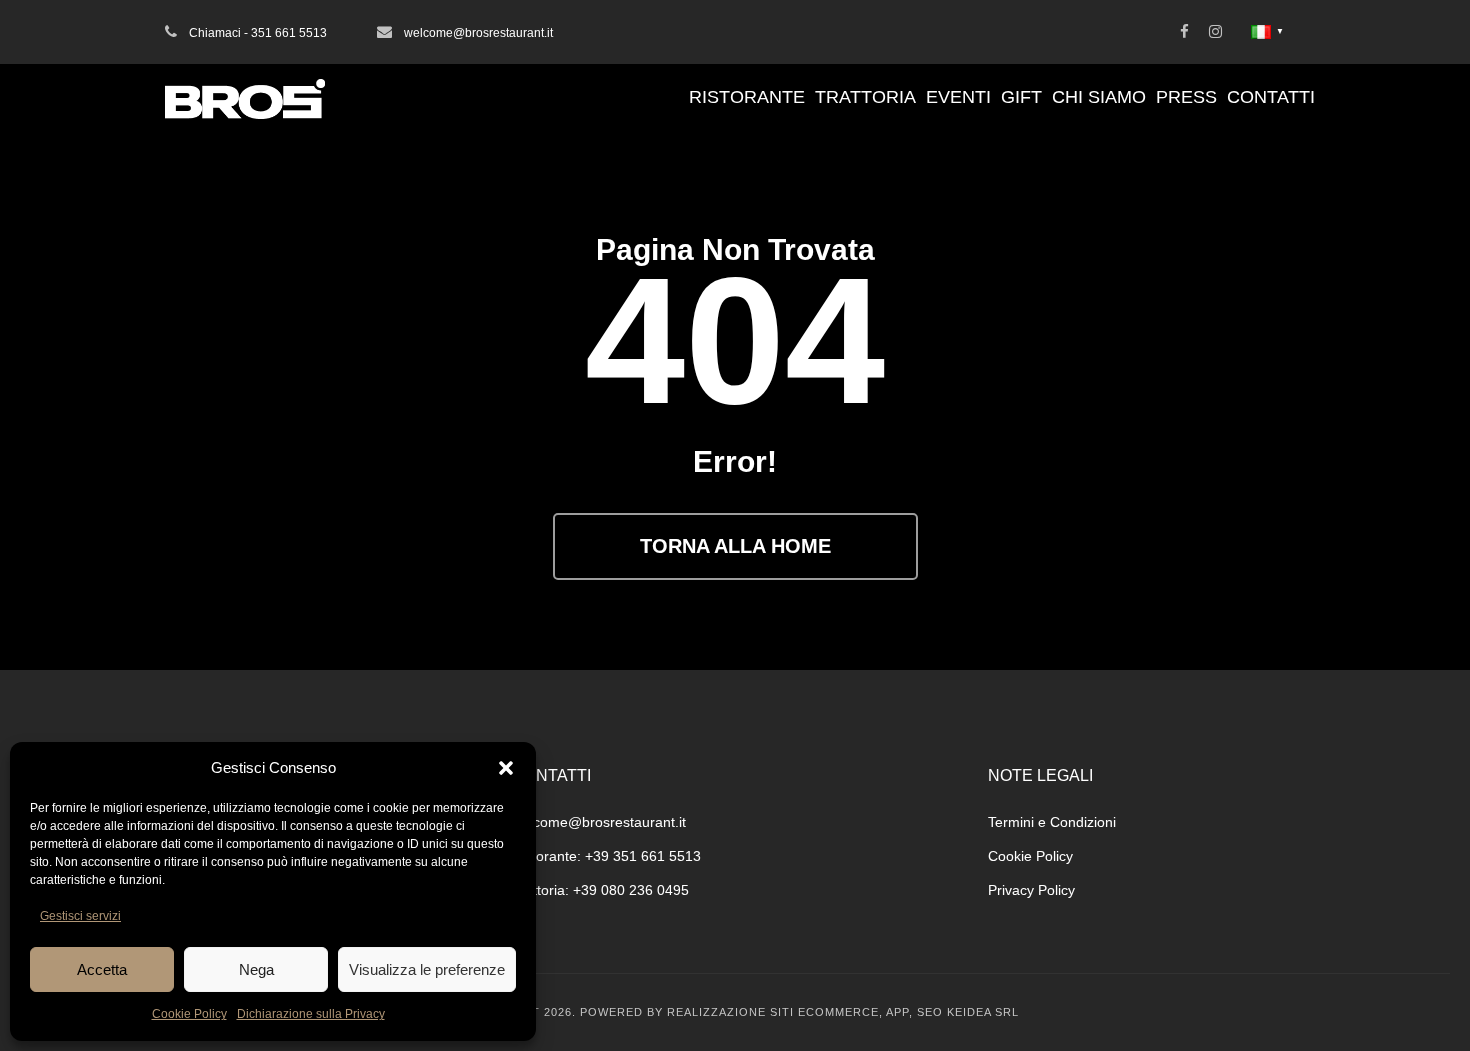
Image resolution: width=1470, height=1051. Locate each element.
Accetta (102, 969)
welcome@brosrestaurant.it (599, 822)
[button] (506, 768)
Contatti (1271, 97)
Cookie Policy (189, 1014)
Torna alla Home (735, 546)
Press (1186, 97)
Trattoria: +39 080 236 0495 (600, 890)
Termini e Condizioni (1052, 822)
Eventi (958, 97)
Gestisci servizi (80, 916)
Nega (256, 969)
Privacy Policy (1031, 890)
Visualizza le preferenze (427, 969)
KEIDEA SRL (983, 1012)
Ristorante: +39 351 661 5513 (606, 856)
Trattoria (865, 97)
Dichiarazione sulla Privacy (311, 1014)
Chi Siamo (1099, 97)
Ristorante (747, 97)
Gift (1021, 97)
